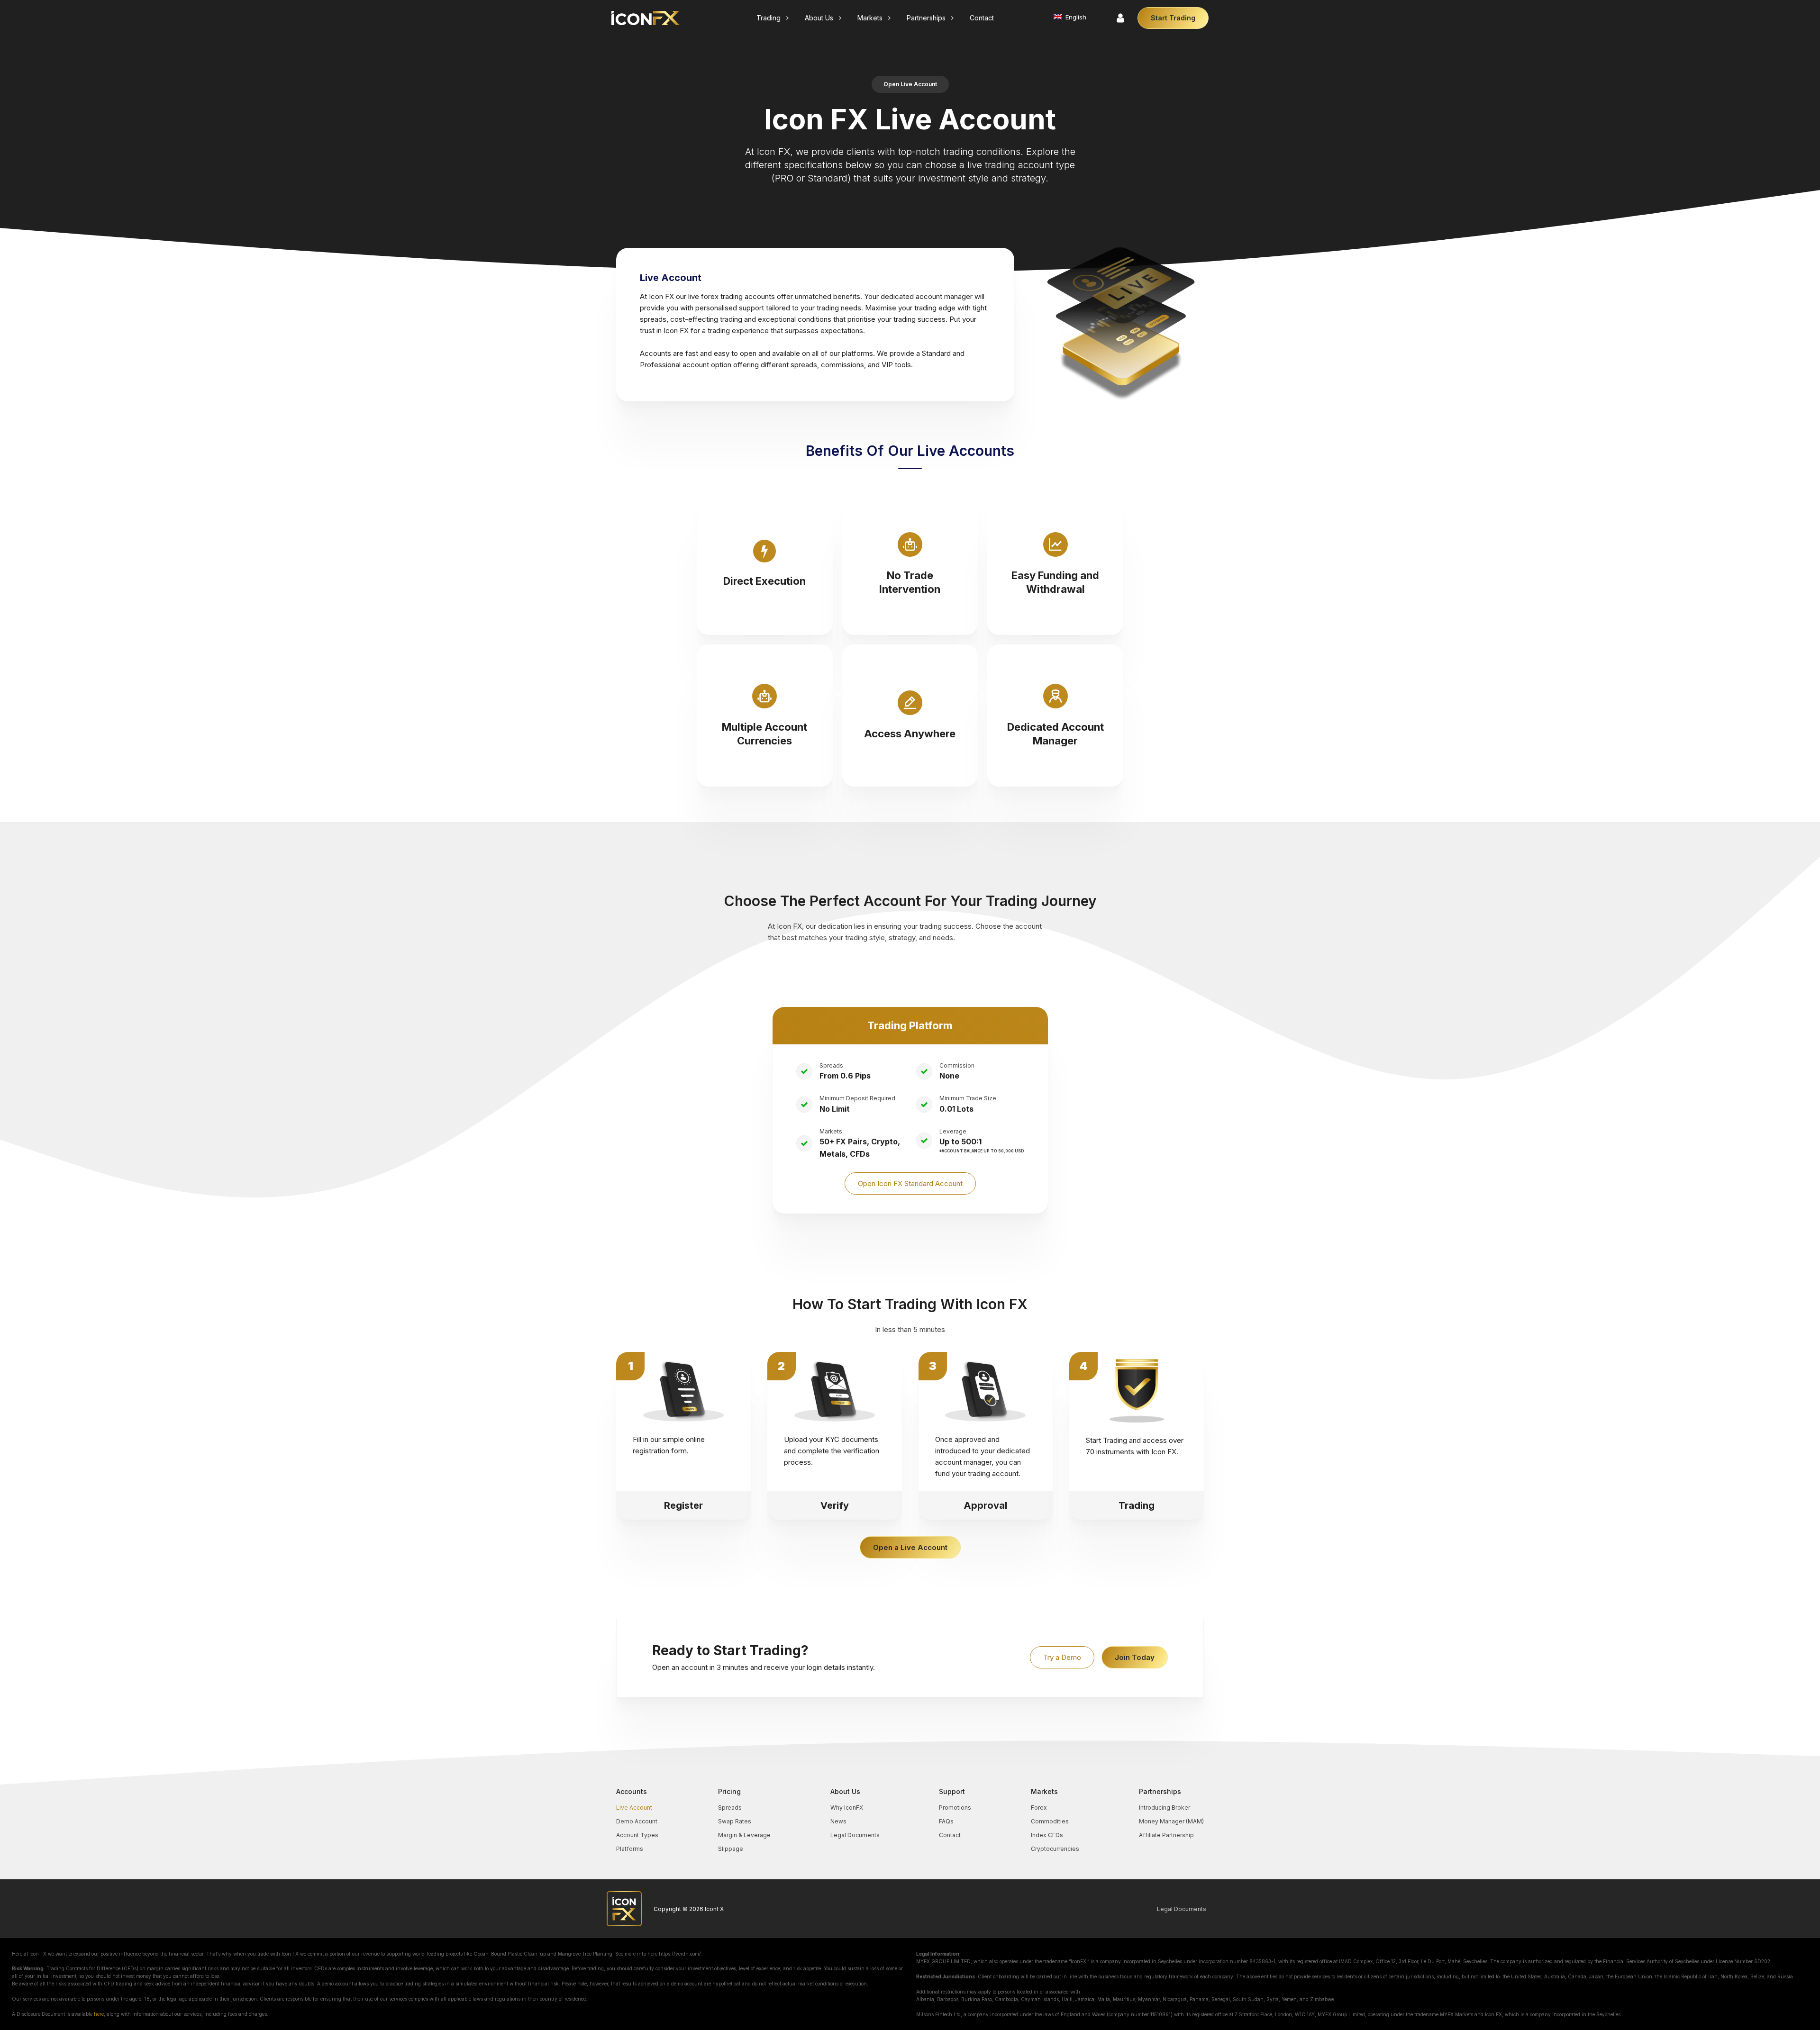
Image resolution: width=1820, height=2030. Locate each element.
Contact (950, 1835)
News (838, 1821)
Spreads (730, 1808)
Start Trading (1173, 18)
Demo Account (637, 1821)
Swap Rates (735, 1821)
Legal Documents (855, 1835)
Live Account (634, 1808)
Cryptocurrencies (1055, 1849)
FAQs (946, 1821)
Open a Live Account (910, 1547)
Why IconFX (847, 1808)
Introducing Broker (1165, 1808)
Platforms (630, 1849)
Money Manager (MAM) (1171, 1821)
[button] (773, 18)
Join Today (1135, 1657)
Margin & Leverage (744, 1835)
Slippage (731, 1849)
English (1075, 17)
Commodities (1050, 1821)
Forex (1039, 1808)
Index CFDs (1047, 1835)
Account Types (637, 1835)
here (99, 2014)
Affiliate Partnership (1166, 1835)
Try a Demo (1062, 1657)
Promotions (955, 1808)
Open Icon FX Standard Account (910, 1183)
